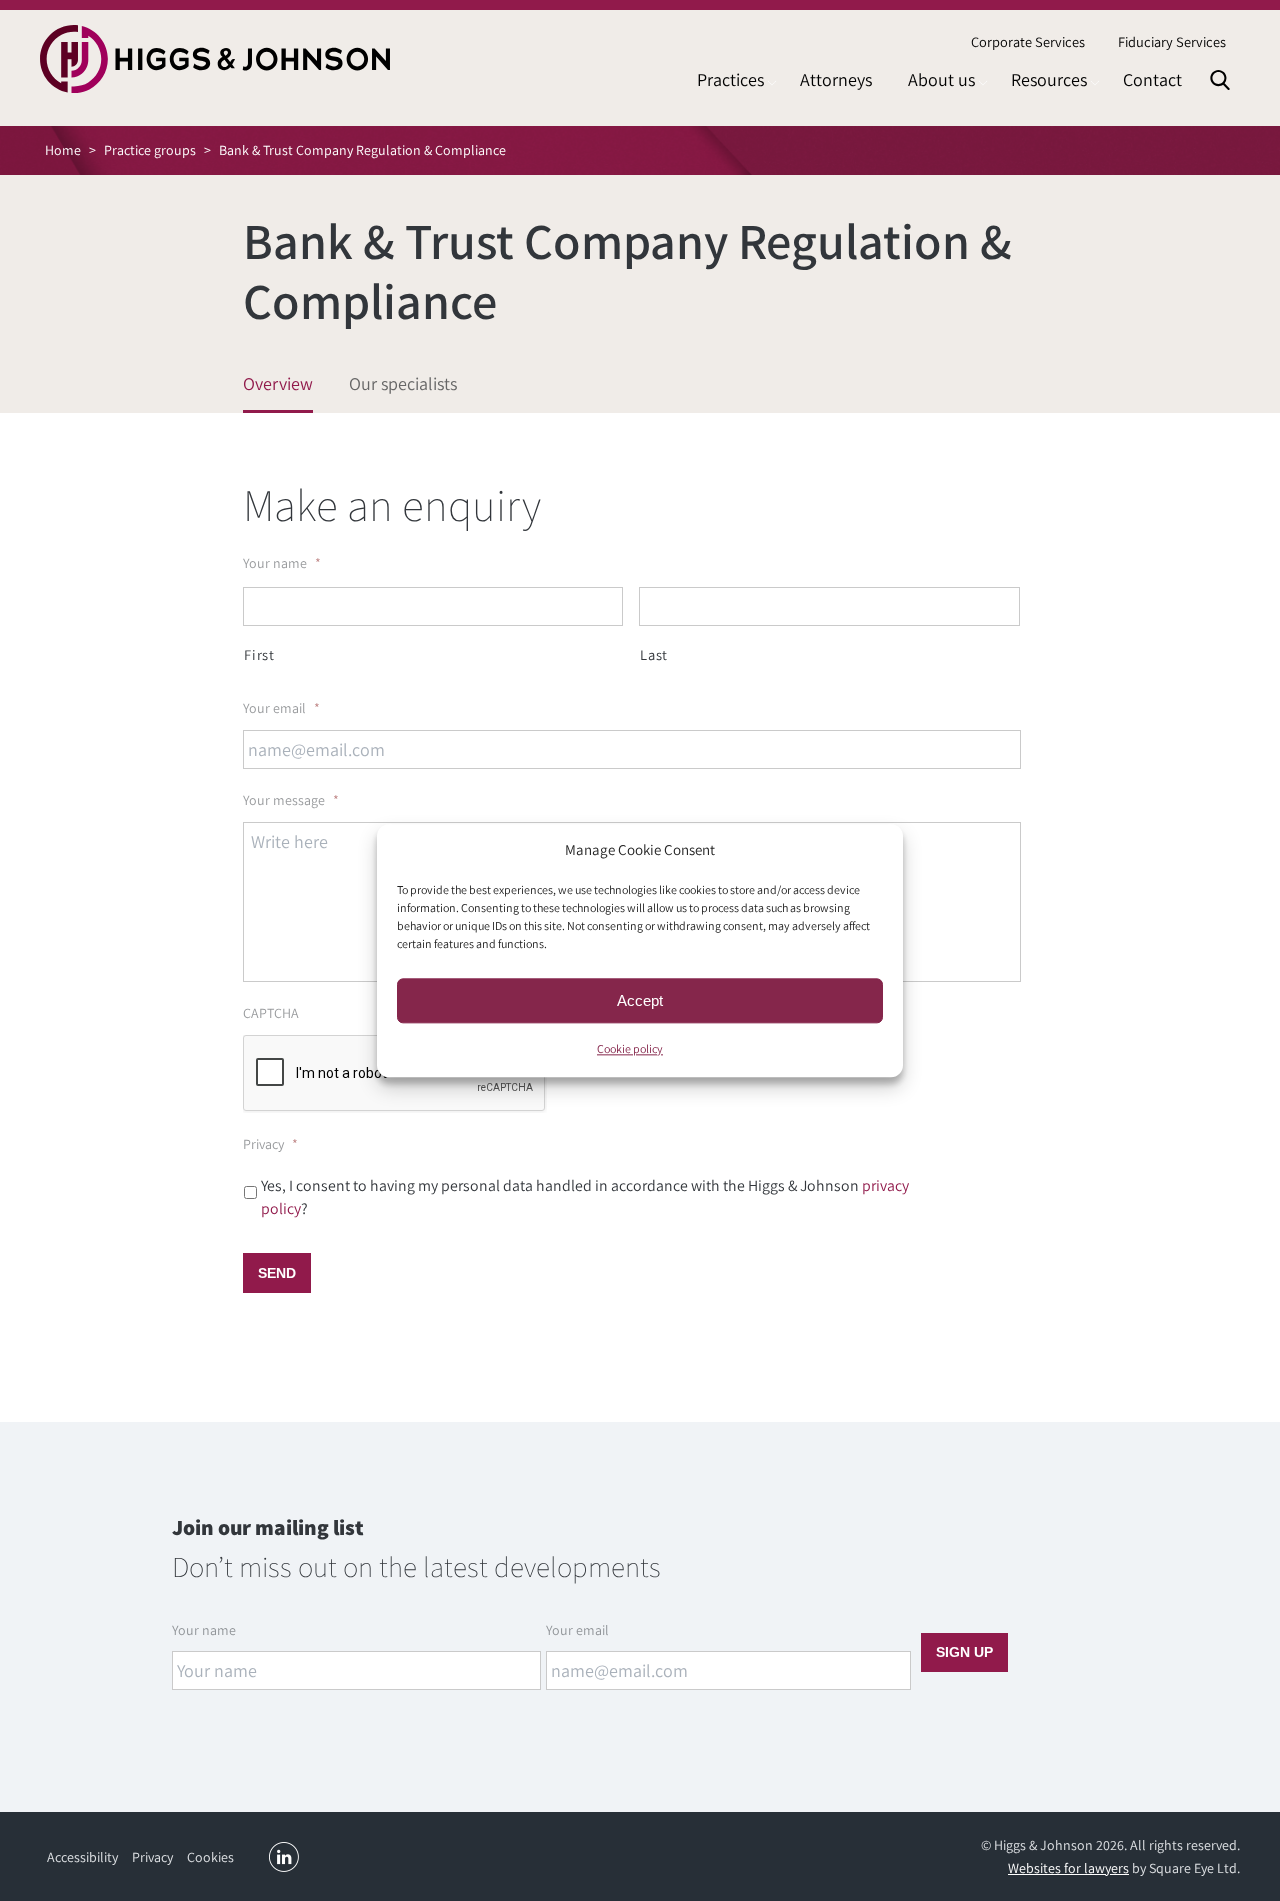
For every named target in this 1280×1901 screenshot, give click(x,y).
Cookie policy (630, 1048)
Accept (640, 1000)
